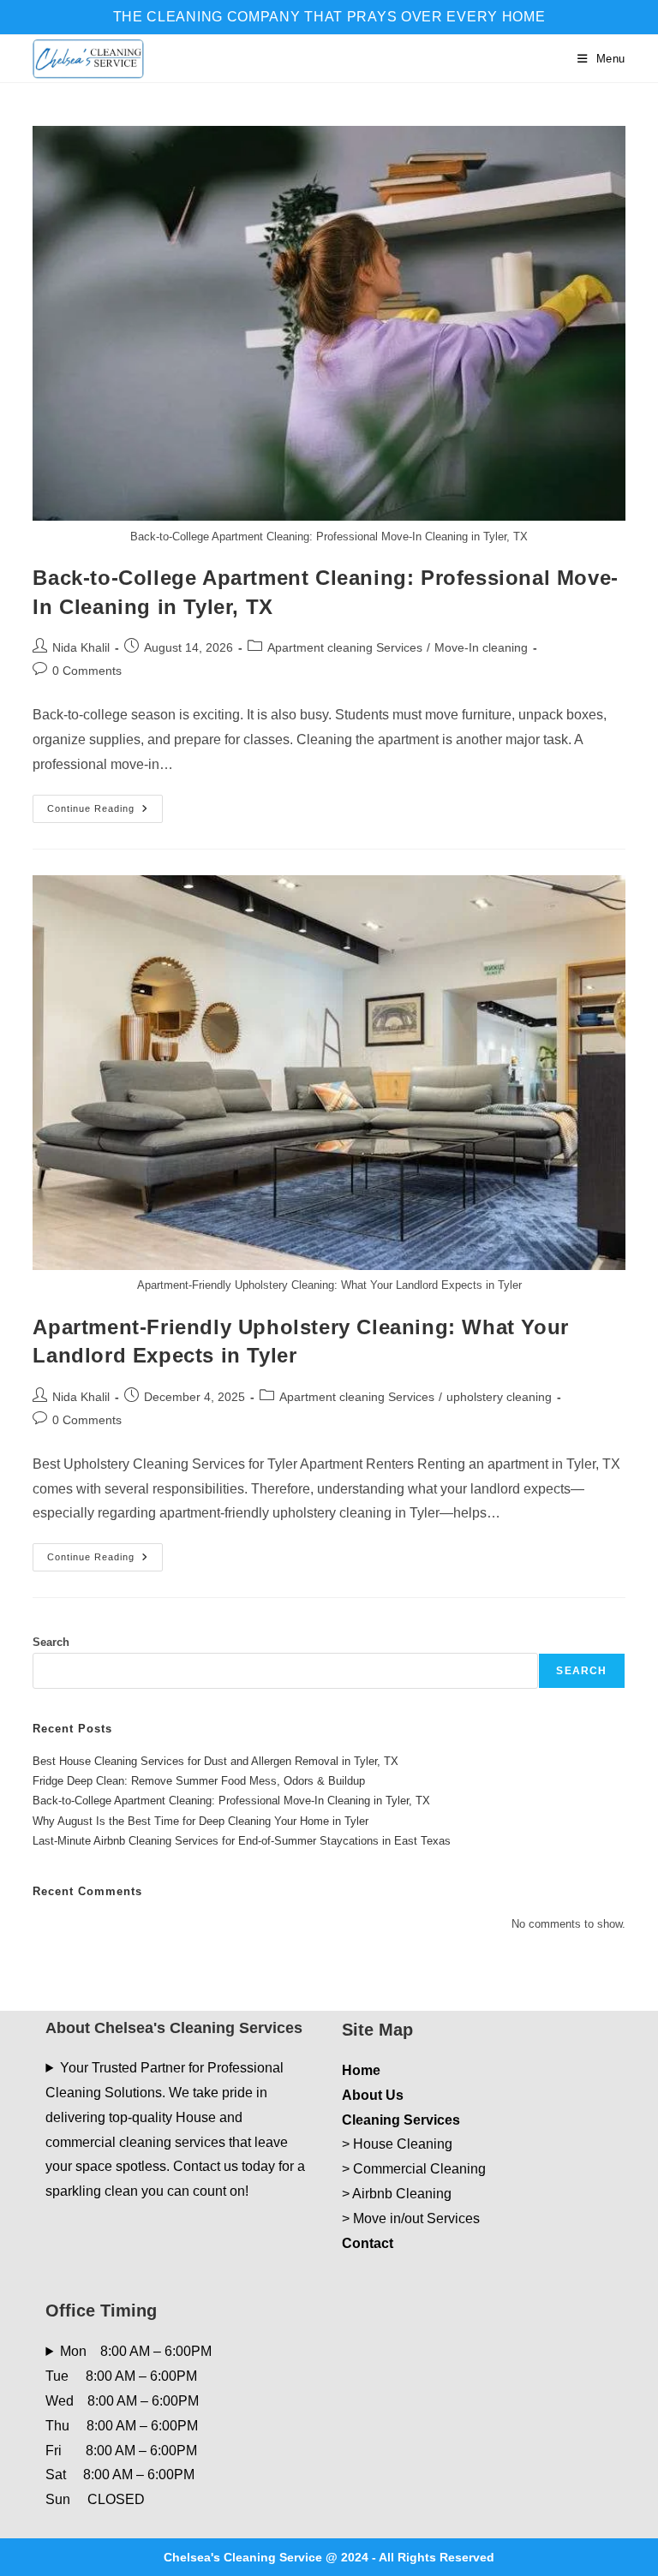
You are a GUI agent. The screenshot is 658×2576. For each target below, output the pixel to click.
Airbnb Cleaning (402, 2194)
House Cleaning (403, 2144)
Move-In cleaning (481, 647)
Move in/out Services (416, 2218)
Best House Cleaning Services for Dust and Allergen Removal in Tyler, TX (215, 1761)
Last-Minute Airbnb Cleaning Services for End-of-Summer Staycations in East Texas (242, 1841)
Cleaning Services (401, 2120)
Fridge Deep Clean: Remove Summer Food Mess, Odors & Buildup (199, 1781)
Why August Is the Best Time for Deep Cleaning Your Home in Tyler (200, 1821)
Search (51, 1642)
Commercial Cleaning (419, 2169)
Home (361, 2070)
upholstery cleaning (499, 1397)
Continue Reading (105, 813)
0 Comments (87, 671)
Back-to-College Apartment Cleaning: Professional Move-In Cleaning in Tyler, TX (231, 1801)
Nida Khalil (81, 647)
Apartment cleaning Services (345, 647)
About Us (373, 2095)
